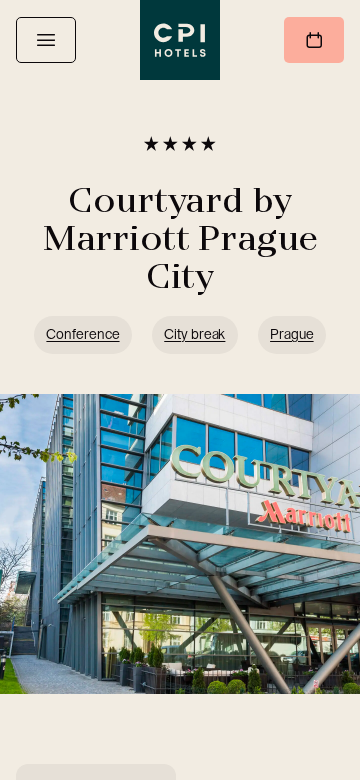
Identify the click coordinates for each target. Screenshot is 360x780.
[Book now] (314, 40)
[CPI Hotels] (180, 40)
